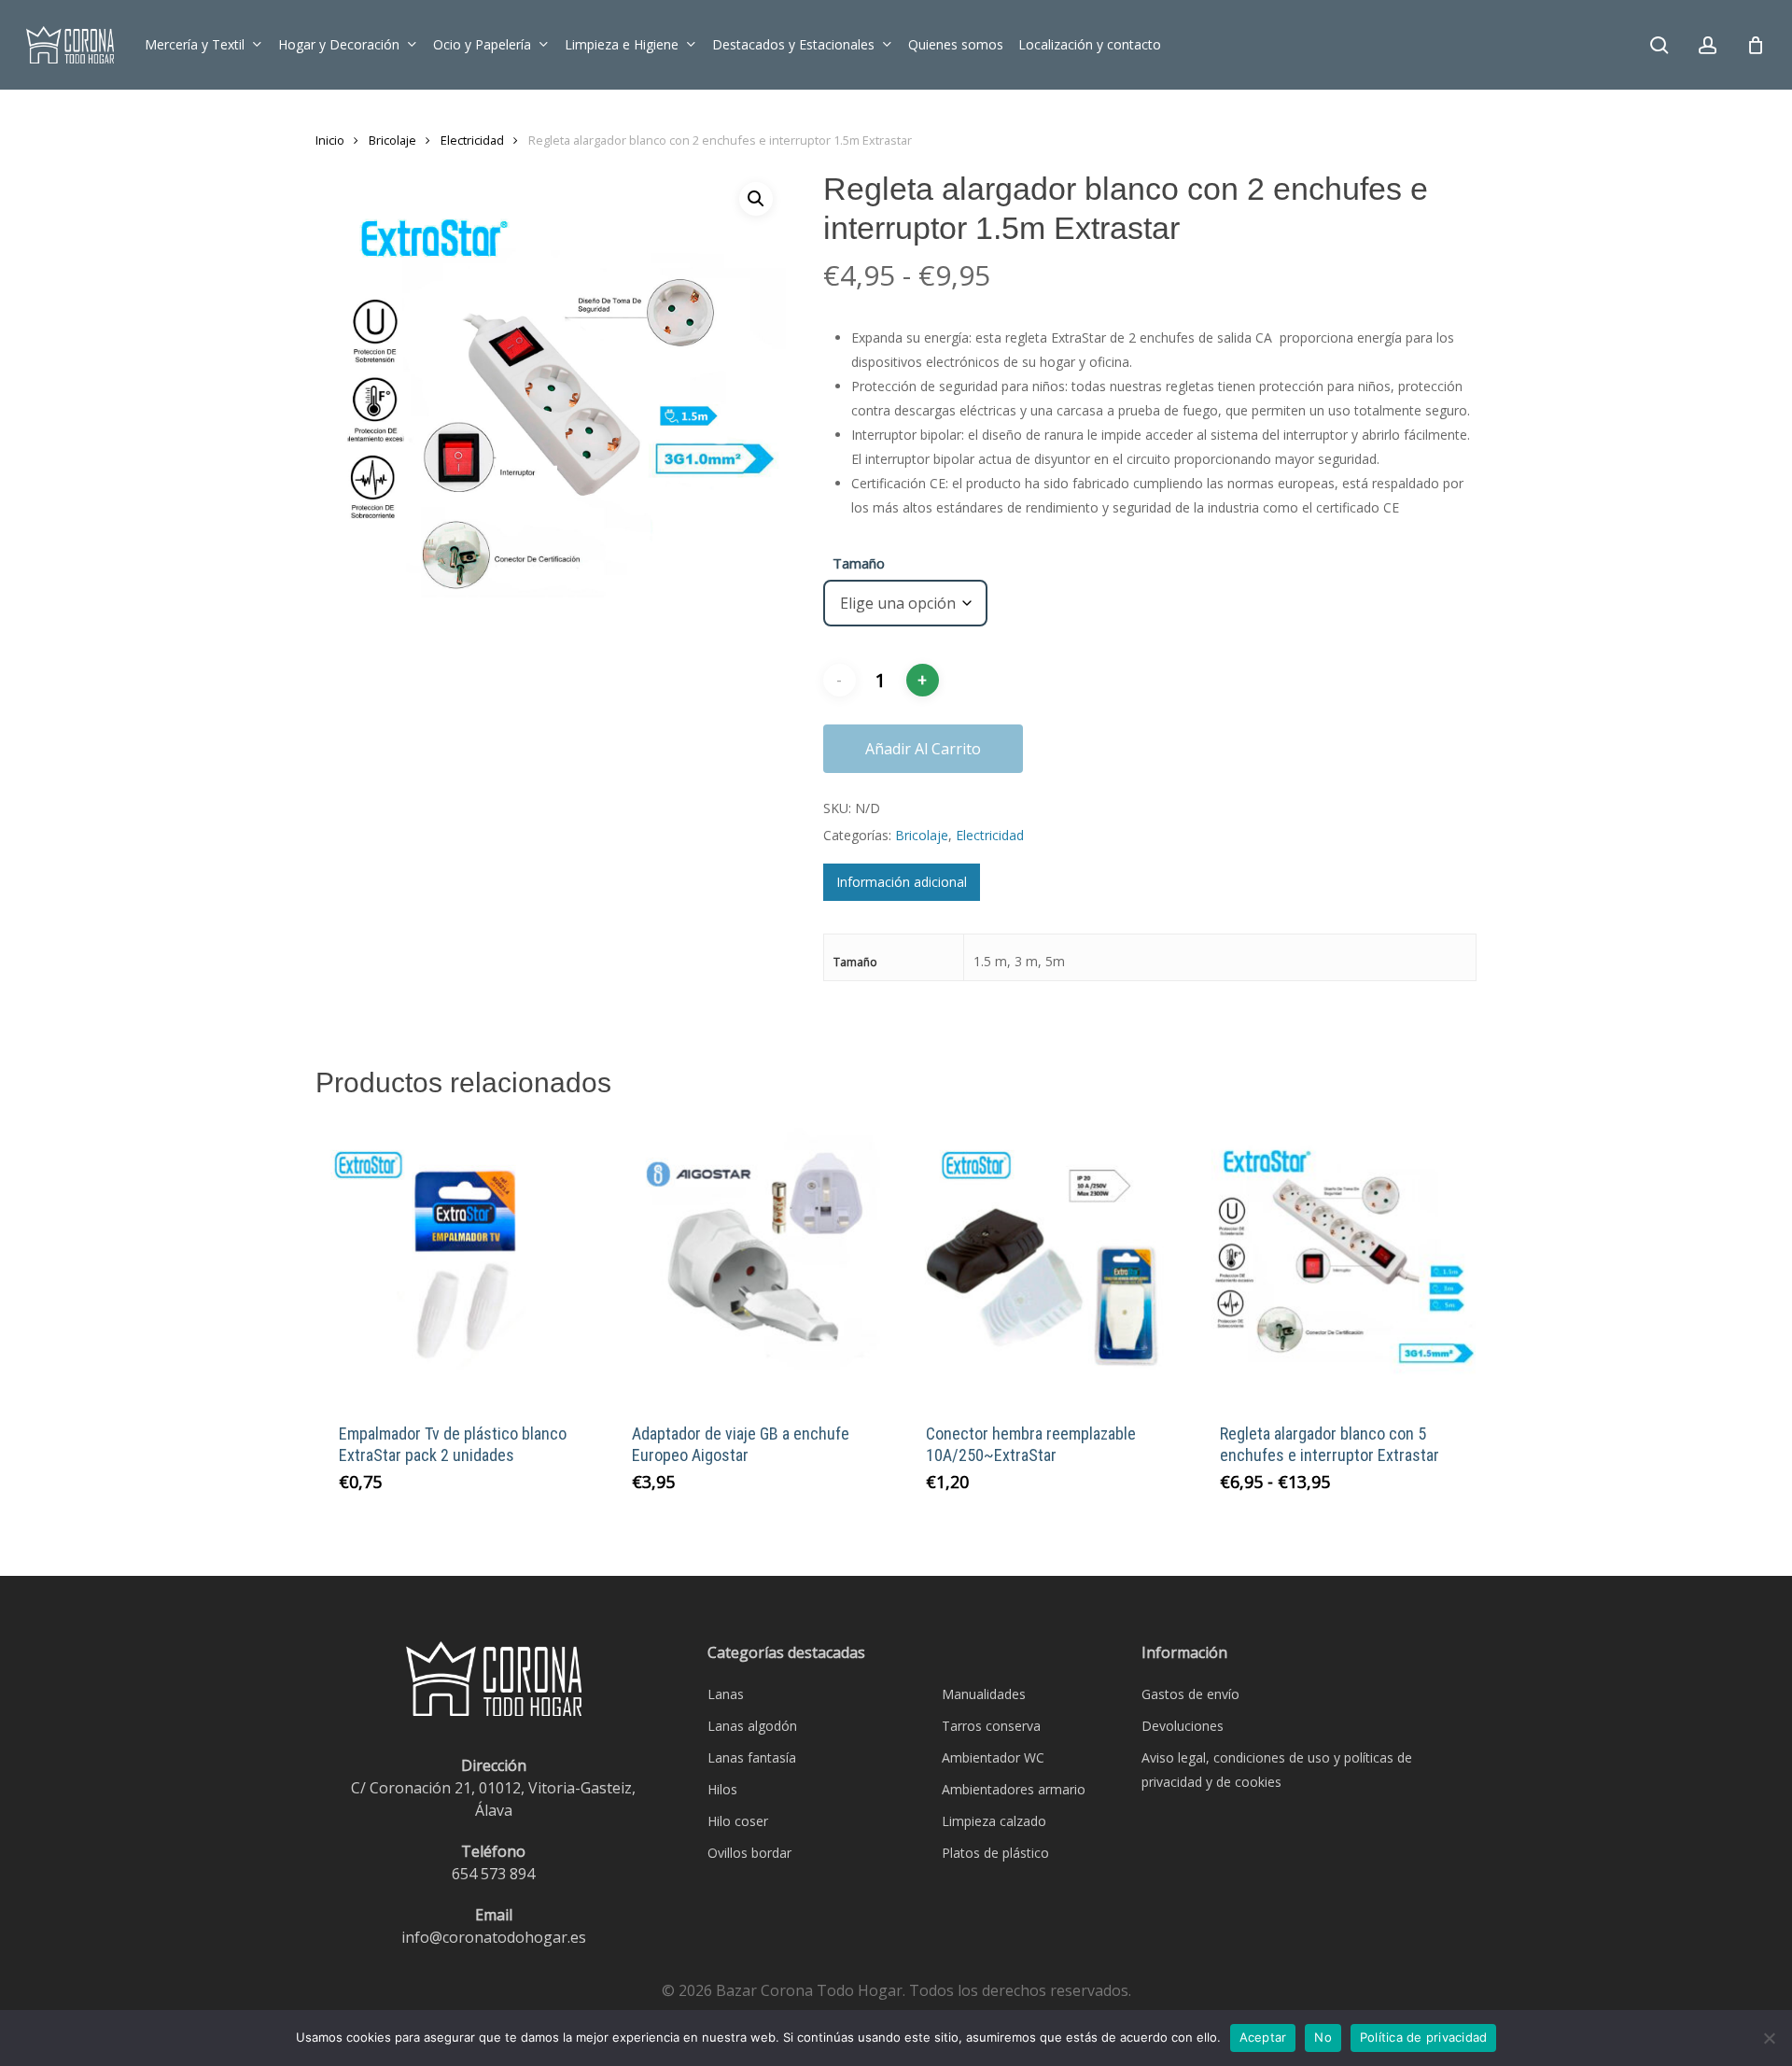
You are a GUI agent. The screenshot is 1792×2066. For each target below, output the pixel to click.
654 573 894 (493, 1874)
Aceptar (1263, 2037)
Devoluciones (1183, 1726)
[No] (1769, 2038)
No (1323, 2037)
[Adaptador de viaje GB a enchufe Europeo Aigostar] (748, 1260)
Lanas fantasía (752, 1757)
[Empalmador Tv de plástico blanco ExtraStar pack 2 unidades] (455, 1260)
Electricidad (472, 140)
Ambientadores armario (1014, 1789)
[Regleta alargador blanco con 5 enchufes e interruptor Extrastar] (1336, 1260)
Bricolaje (392, 140)
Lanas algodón (752, 1726)
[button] (756, 199)
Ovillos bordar (749, 1853)
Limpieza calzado (994, 1821)
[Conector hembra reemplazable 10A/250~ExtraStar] (1042, 1260)
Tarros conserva (991, 1726)
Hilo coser (738, 1821)
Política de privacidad (1424, 2037)
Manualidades (984, 1694)
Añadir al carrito (923, 749)
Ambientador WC (993, 1757)
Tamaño (859, 563)
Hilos (722, 1789)
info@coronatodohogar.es (494, 1937)
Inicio (330, 140)
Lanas (726, 1694)
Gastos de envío (1190, 1694)
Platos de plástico (995, 1853)
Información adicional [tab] (902, 882)
